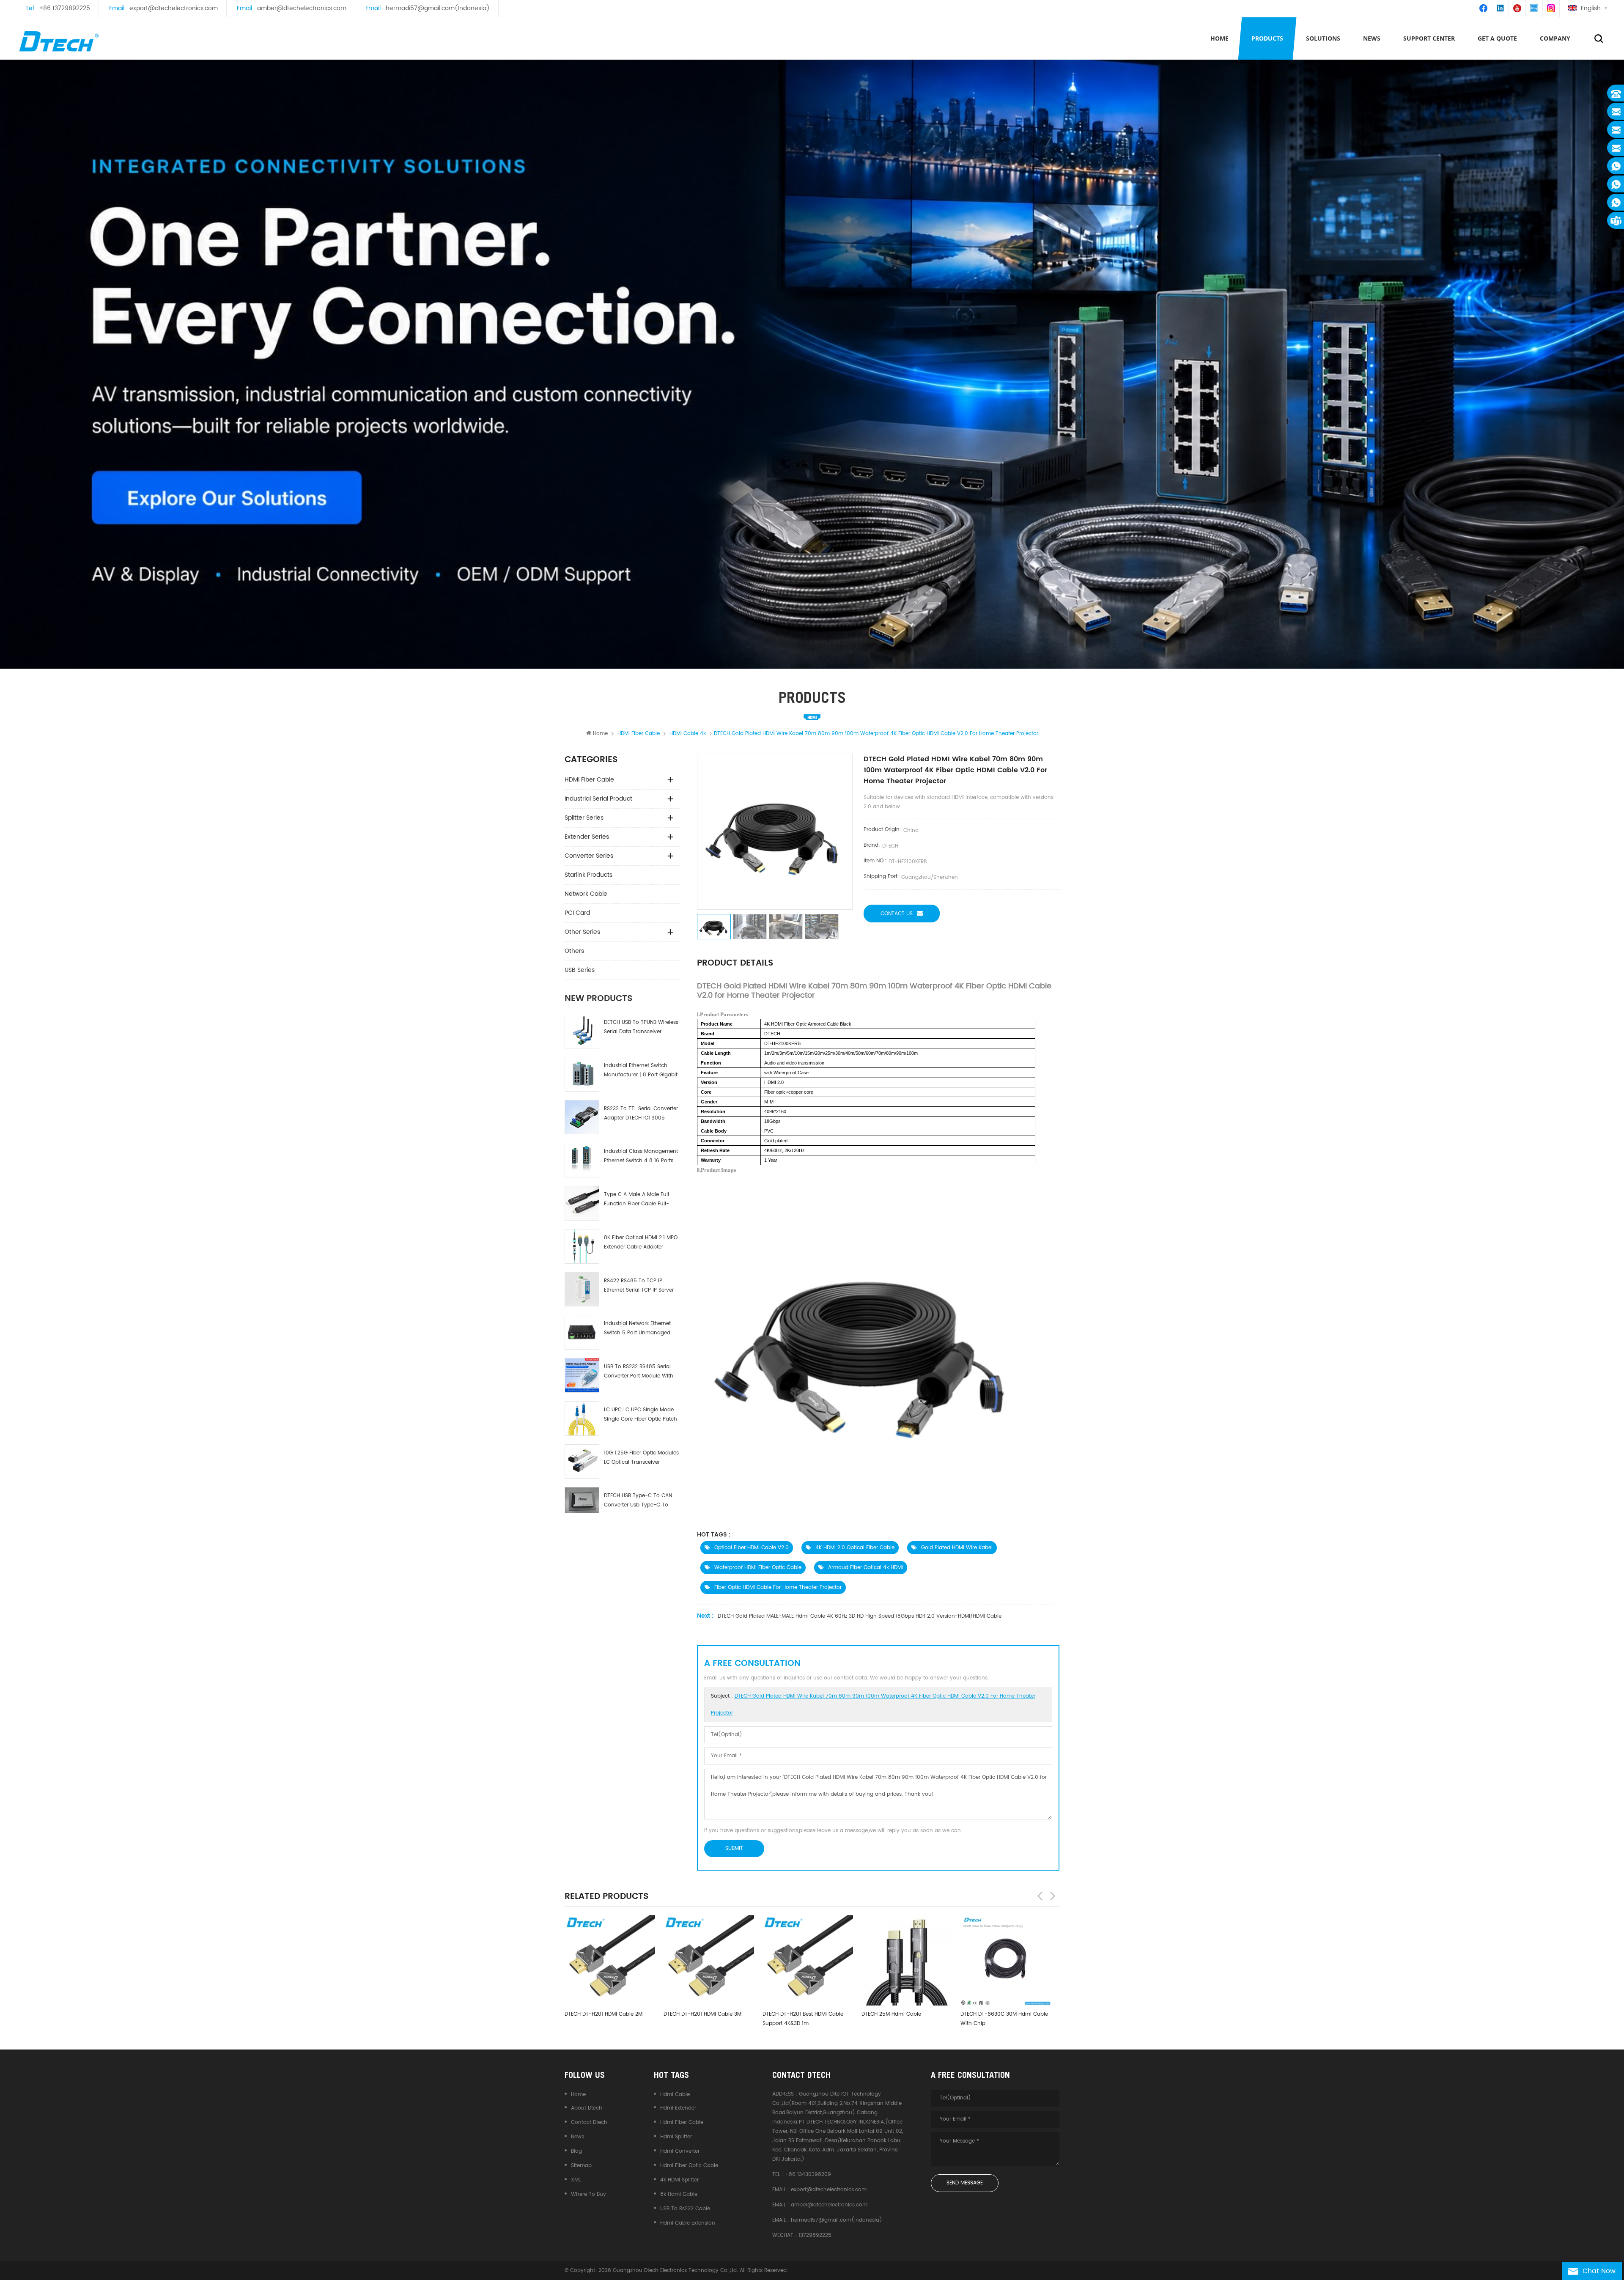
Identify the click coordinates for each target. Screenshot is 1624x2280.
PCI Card (577, 913)
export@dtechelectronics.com (174, 8)
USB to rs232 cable (685, 2209)
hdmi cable (675, 2095)
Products (1267, 38)
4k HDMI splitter (679, 2180)
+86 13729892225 (64, 8)
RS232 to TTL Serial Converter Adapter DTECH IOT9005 (641, 1113)
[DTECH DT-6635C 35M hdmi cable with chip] (907, 1960)
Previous (1040, 1896)
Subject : (873, 1705)
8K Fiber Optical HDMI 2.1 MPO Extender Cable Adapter (641, 1242)
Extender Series (587, 837)
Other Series (582, 932)
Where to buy (588, 2194)
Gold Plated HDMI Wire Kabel (957, 1548)
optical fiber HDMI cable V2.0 (752, 1548)
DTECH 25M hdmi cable (693, 2014)
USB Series (580, 970)
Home (1219, 38)
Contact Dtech (589, 2122)
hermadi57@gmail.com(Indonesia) (438, 8)
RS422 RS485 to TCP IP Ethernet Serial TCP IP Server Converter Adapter (639, 1286)
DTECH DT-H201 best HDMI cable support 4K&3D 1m (605, 2019)
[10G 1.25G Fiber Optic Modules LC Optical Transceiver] (582, 1462)
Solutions (1323, 38)
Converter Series (589, 856)
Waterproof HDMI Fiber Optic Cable (758, 1568)
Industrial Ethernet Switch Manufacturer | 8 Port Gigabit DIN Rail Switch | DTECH (641, 1071)
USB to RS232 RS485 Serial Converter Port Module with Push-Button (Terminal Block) (639, 1372)
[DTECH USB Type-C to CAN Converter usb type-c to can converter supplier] (582, 1500)
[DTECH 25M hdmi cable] (709, 1960)
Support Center (1429, 38)
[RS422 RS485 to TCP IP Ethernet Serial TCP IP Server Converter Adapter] (582, 1290)
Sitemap (581, 2166)
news (1372, 38)
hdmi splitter (676, 2137)
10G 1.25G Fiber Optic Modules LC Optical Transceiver (641, 1458)
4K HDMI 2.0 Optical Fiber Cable (855, 1548)
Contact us (897, 914)
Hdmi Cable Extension (688, 2223)
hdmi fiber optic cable (689, 2166)
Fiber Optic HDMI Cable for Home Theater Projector (778, 1587)
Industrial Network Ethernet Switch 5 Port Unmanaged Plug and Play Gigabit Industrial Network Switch (637, 1329)
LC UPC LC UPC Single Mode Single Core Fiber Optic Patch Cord (641, 1415)
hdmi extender (678, 2108)
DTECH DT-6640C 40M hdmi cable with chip (1005, 2019)
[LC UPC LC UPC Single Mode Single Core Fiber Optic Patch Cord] (582, 1418)
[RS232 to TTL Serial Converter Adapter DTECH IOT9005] (582, 1117)
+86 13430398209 (808, 2174)
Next (1053, 1896)
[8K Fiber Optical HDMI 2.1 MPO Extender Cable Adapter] (582, 1246)
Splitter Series (584, 818)
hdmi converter (680, 2151)
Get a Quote (1497, 38)
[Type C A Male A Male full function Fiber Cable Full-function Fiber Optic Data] (582, 1203)
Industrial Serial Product (598, 799)
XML (576, 2180)
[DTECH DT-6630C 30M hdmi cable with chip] (808, 1960)
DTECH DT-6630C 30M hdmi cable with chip (806, 2019)
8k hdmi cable (679, 2194)
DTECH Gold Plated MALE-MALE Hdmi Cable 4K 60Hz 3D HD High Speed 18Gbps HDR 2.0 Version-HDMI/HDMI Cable (860, 1616)
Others (574, 951)
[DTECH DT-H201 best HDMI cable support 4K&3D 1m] (610, 1960)
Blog (576, 2151)
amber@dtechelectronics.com (302, 8)
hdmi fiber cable (682, 2122)
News (577, 2137)
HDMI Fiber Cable (589, 780)
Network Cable (586, 894)
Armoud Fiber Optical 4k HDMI (865, 1568)
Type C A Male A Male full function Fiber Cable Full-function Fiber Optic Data (636, 1200)
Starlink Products (588, 875)
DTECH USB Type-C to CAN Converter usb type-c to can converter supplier (638, 1501)
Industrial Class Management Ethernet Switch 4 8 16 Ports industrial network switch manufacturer (641, 1156)
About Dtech (587, 2108)
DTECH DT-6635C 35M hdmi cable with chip (905, 2019)
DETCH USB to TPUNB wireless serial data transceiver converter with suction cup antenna (641, 1028)
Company (1555, 38)
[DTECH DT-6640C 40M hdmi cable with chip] (1006, 1960)
